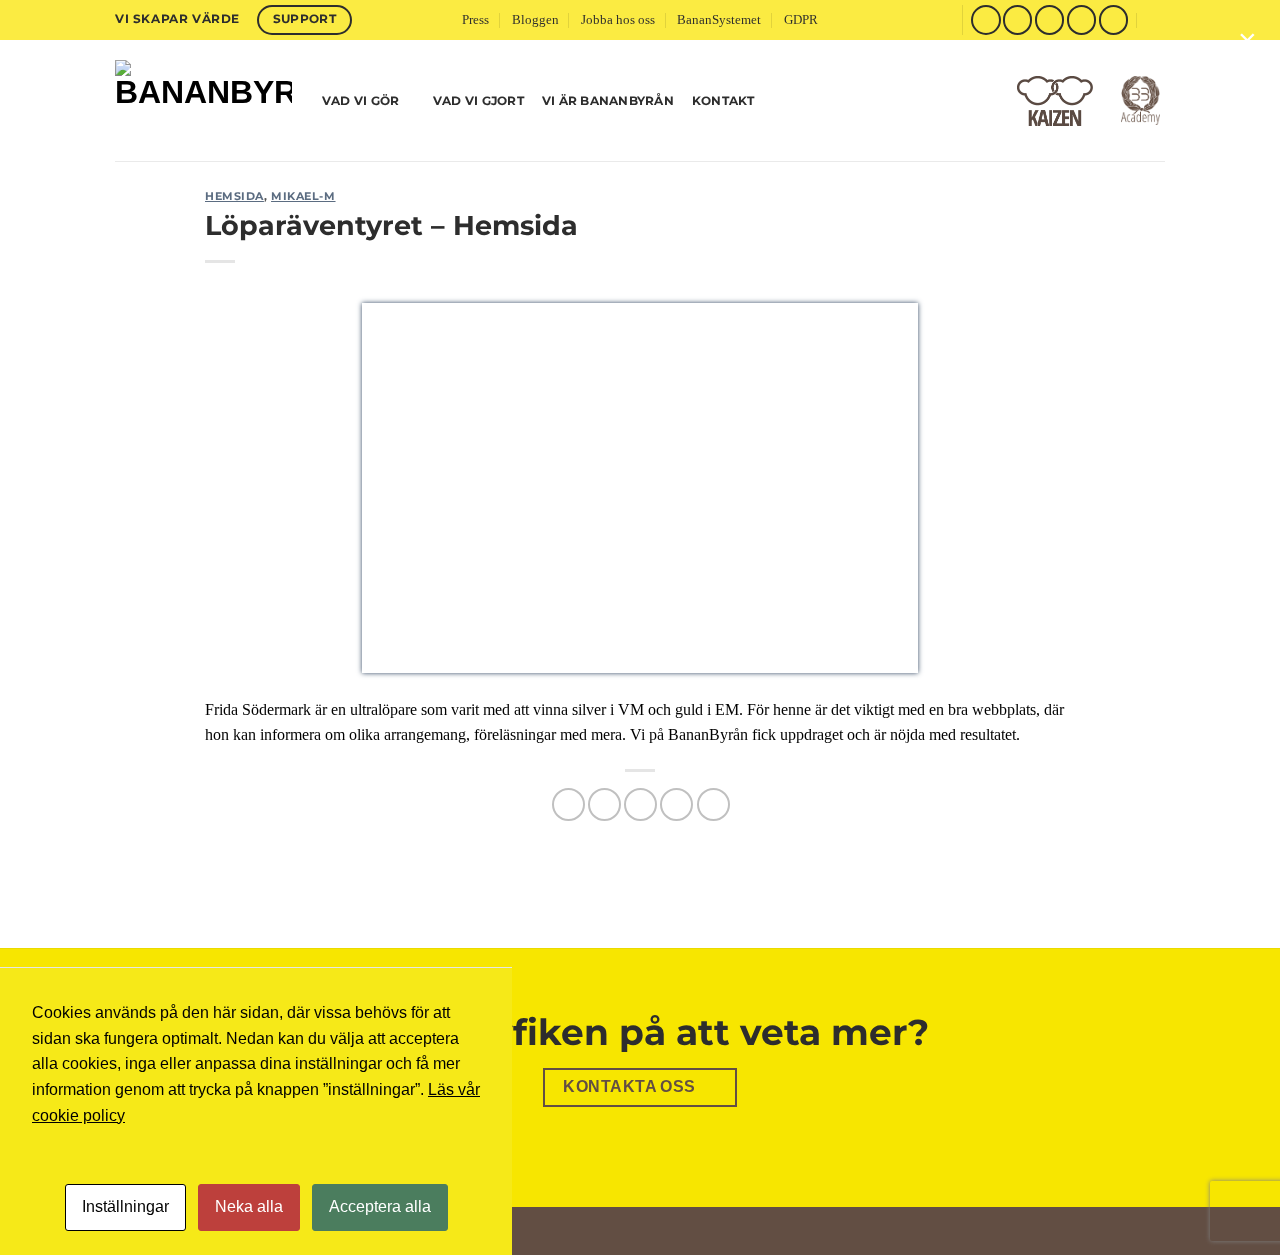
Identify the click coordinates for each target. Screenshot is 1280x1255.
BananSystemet (719, 20)
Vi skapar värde (177, 18)
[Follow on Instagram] (1017, 19)
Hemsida (234, 196)
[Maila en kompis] (640, 804)
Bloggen (535, 20)
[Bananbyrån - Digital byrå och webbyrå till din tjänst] (203, 100)
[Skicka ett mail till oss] (1049, 19)
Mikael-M (303, 196)
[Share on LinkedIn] (713, 804)
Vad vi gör (360, 100)
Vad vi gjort (478, 100)
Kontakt (723, 100)
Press (475, 20)
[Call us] (1081, 19)
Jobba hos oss (618, 20)
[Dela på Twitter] (604, 804)
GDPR (801, 20)
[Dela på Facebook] (568, 804)
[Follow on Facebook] (985, 19)
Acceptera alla (380, 1206)
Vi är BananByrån (608, 100)
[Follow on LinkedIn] (1113, 19)
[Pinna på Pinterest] (676, 804)
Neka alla (249, 1206)
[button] (1157, 19)
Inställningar (125, 1206)
